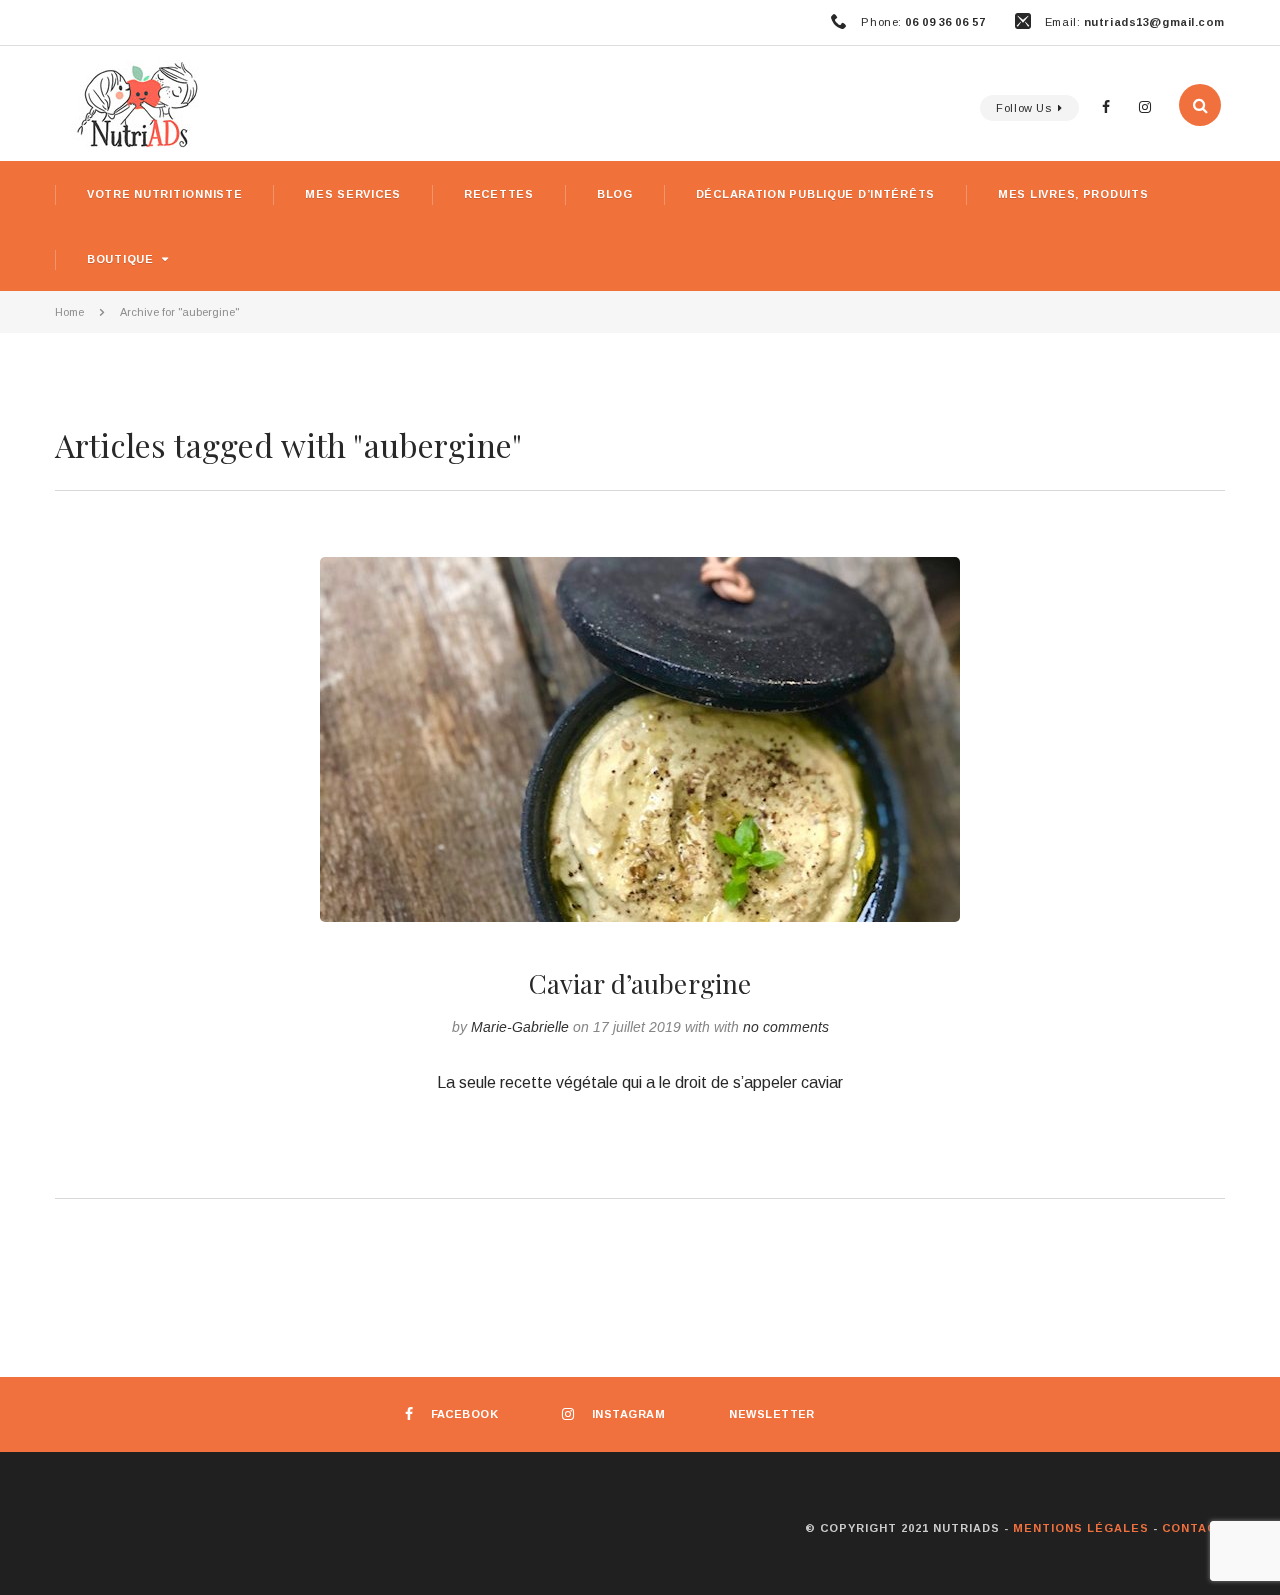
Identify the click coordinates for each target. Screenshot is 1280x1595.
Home (69, 312)
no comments (786, 1027)
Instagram (628, 1414)
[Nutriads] (640, 103)
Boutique (120, 259)
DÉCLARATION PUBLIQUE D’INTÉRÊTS (815, 194)
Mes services (353, 194)
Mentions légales (1081, 1528)
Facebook (464, 1414)
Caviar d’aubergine (640, 983)
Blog (615, 194)
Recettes (499, 194)
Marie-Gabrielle (520, 1027)
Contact (1193, 1528)
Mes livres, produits (1073, 194)
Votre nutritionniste (164, 194)
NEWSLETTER (772, 1414)
